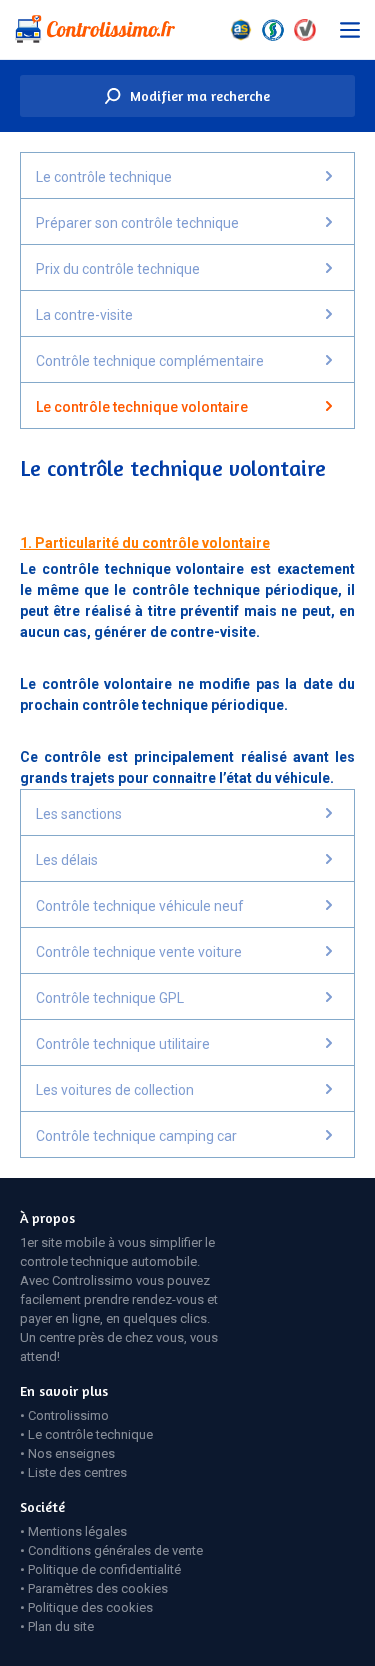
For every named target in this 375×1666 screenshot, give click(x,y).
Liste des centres (77, 1472)
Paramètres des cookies (98, 1588)
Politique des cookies (90, 1607)
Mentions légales (77, 1531)
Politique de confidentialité (104, 1569)
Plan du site (61, 1626)
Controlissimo (68, 1415)
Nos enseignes (71, 1453)
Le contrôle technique (90, 1434)
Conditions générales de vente (115, 1550)
